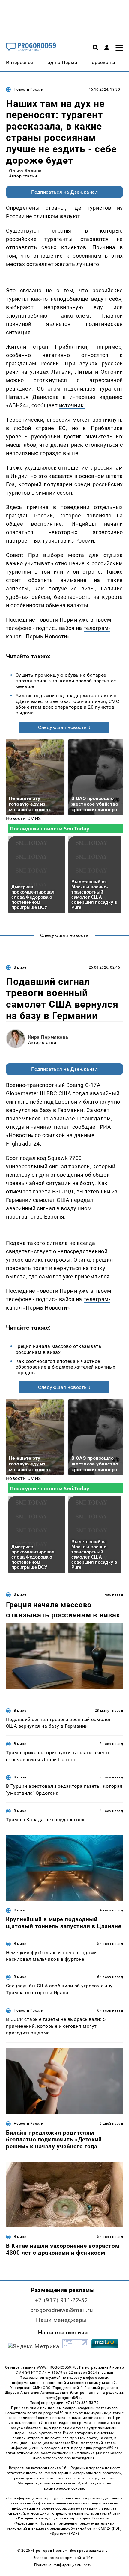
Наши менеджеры (61, 2320)
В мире (20, 967)
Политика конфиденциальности (63, 2565)
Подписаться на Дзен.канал (64, 192)
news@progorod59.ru (64, 2398)
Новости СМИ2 (24, 818)
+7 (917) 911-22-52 (61, 2300)
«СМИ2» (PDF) (109, 2528)
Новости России (28, 89)
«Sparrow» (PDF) (64, 2534)
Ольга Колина (25, 171)
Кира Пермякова (48, 1037)
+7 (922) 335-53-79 (82, 2403)
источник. (72, 405)
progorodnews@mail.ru (61, 2310)
